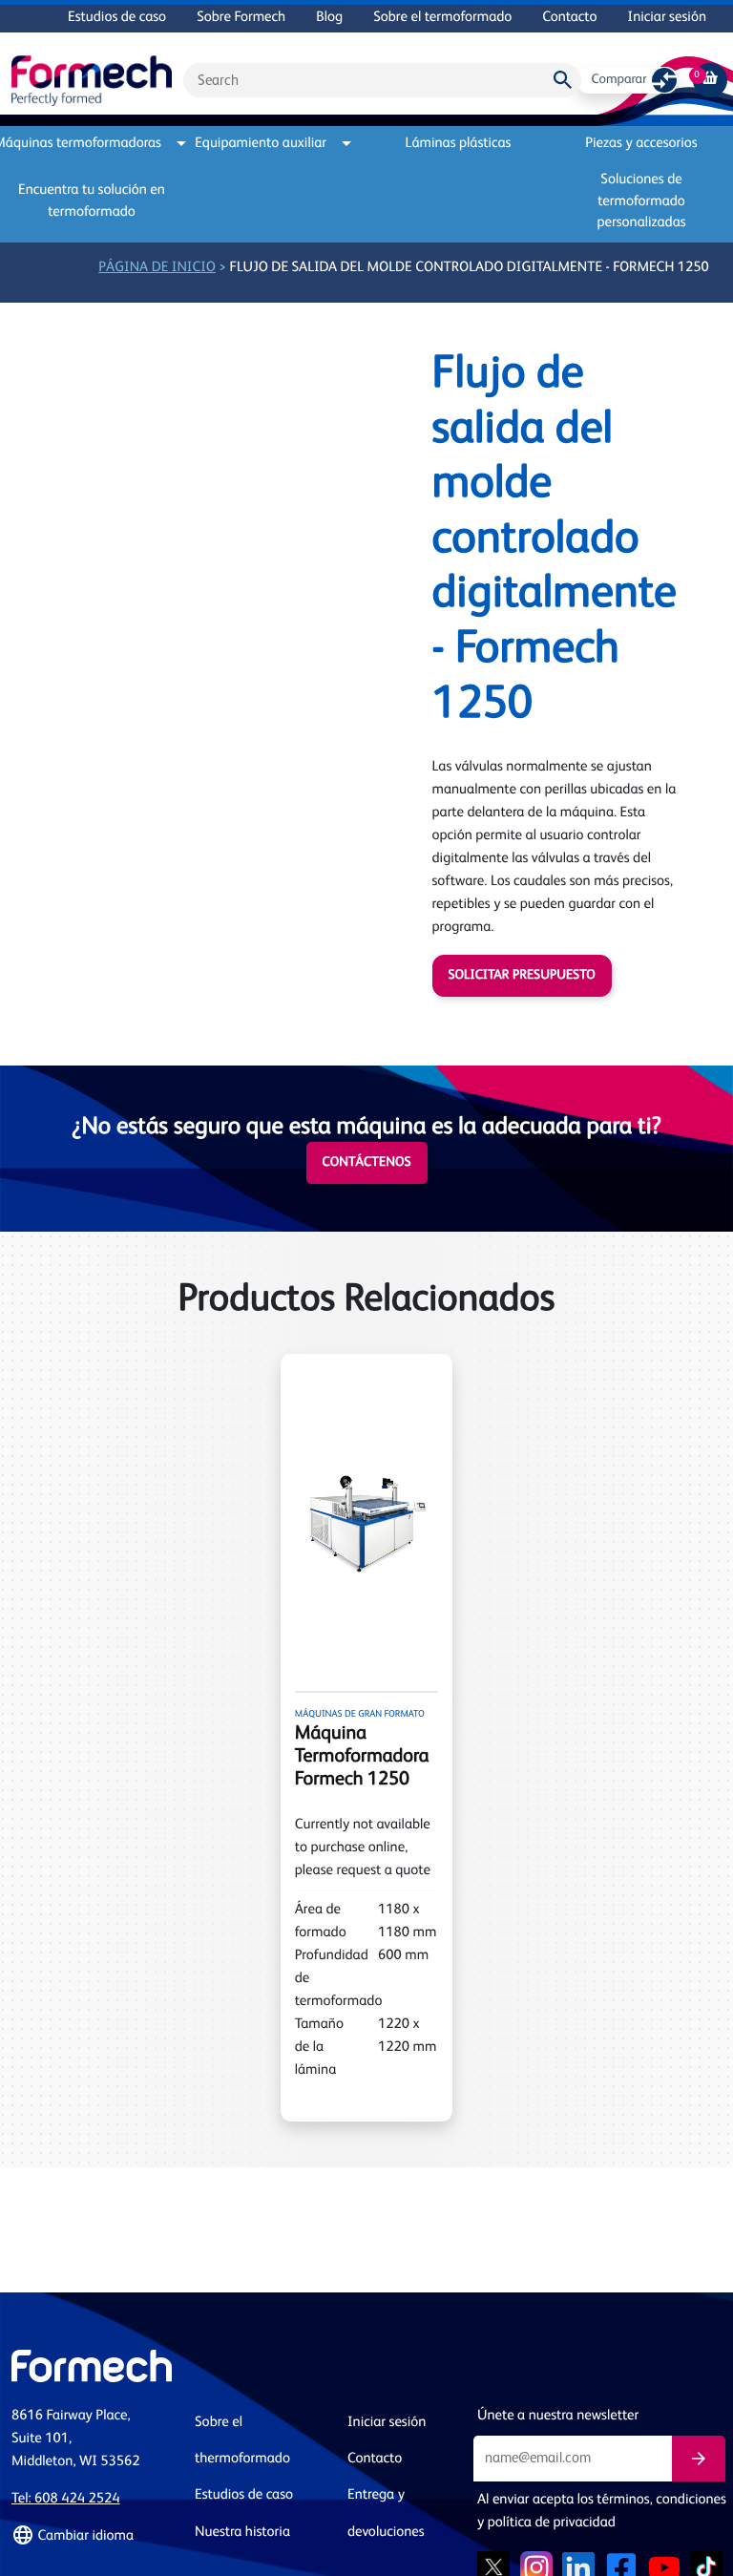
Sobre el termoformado (442, 18)
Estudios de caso (117, 18)
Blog (329, 18)
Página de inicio (157, 268)
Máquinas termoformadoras (86, 144)
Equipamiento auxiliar (261, 144)
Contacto (569, 18)
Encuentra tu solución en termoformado (92, 201)
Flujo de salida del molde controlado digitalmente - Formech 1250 (470, 268)
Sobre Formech (241, 18)
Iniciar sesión (667, 18)
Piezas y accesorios (641, 144)
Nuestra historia (242, 2533)
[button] (92, 2536)
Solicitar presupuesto (522, 976)
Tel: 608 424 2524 (66, 2499)
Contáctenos (367, 1163)
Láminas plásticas (459, 144)
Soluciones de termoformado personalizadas (641, 201)
